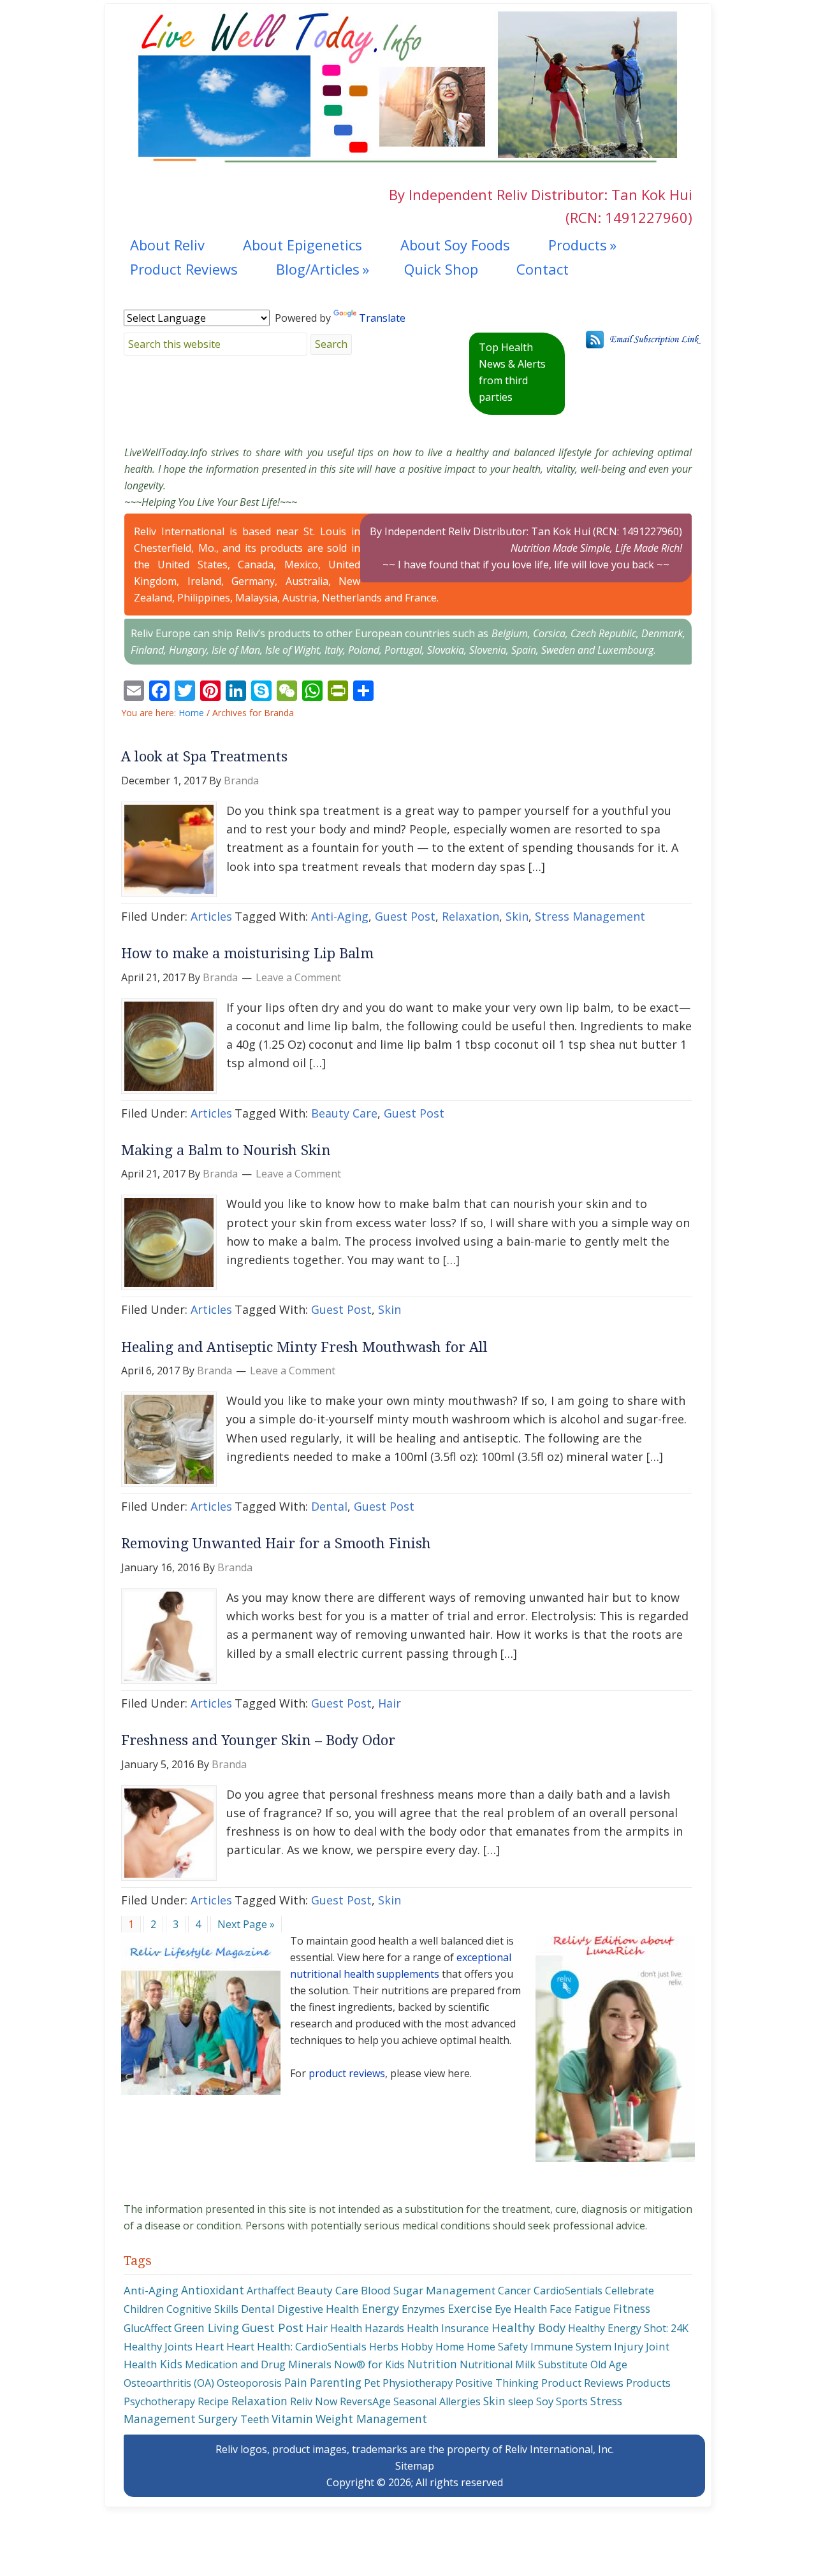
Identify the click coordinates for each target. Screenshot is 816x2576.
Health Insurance (448, 2328)
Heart (209, 2346)
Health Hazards (367, 2328)
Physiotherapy (418, 2383)
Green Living (207, 2328)
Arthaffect (271, 2291)
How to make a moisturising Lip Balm (247, 953)
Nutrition (432, 2364)
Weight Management (371, 2419)
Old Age (609, 2364)
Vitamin (292, 2419)
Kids (171, 2364)
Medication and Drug (235, 2364)
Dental (329, 1506)
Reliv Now (314, 2401)
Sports (572, 2401)
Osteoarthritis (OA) (169, 2383)
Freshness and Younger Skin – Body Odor (258, 1740)
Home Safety (497, 2347)
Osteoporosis (249, 2383)
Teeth (255, 2419)
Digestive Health (318, 2309)
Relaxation (470, 916)
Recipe (213, 2401)
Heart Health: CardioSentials (296, 2346)
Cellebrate (630, 2291)
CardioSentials (568, 2291)
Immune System (571, 2346)
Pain (296, 2382)
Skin (517, 916)
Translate (382, 318)
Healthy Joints (158, 2346)
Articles (211, 916)
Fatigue (593, 2309)
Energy (380, 2308)
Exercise (470, 2308)
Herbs (384, 2347)
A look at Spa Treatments (204, 757)
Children (144, 2309)
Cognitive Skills (202, 2309)
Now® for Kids (369, 2364)
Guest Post (405, 916)
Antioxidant (213, 2290)
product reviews (347, 2073)
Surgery (218, 2419)
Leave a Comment (298, 977)
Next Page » (246, 1926)
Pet (372, 2383)
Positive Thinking (497, 2383)
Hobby (417, 2347)
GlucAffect (148, 2328)
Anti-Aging (340, 916)
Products (648, 2383)
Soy (545, 2401)
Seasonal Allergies (437, 2401)
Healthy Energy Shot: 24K (628, 2328)
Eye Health (521, 2309)
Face (561, 2309)
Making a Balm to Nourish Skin (226, 1150)
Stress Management (590, 916)
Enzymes (423, 2309)
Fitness (632, 2308)
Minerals (310, 2364)
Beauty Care (344, 1113)
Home (450, 2347)
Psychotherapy (159, 2401)
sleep (521, 2401)
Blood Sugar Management (428, 2290)
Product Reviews (582, 2383)
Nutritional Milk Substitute (524, 2364)
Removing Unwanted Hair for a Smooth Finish (276, 1543)
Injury (629, 2346)
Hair (390, 1703)
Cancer (514, 2291)
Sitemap (415, 2466)
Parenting (336, 2382)
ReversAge (365, 2401)
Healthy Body (528, 2327)
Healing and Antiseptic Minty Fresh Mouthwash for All (304, 1347)
